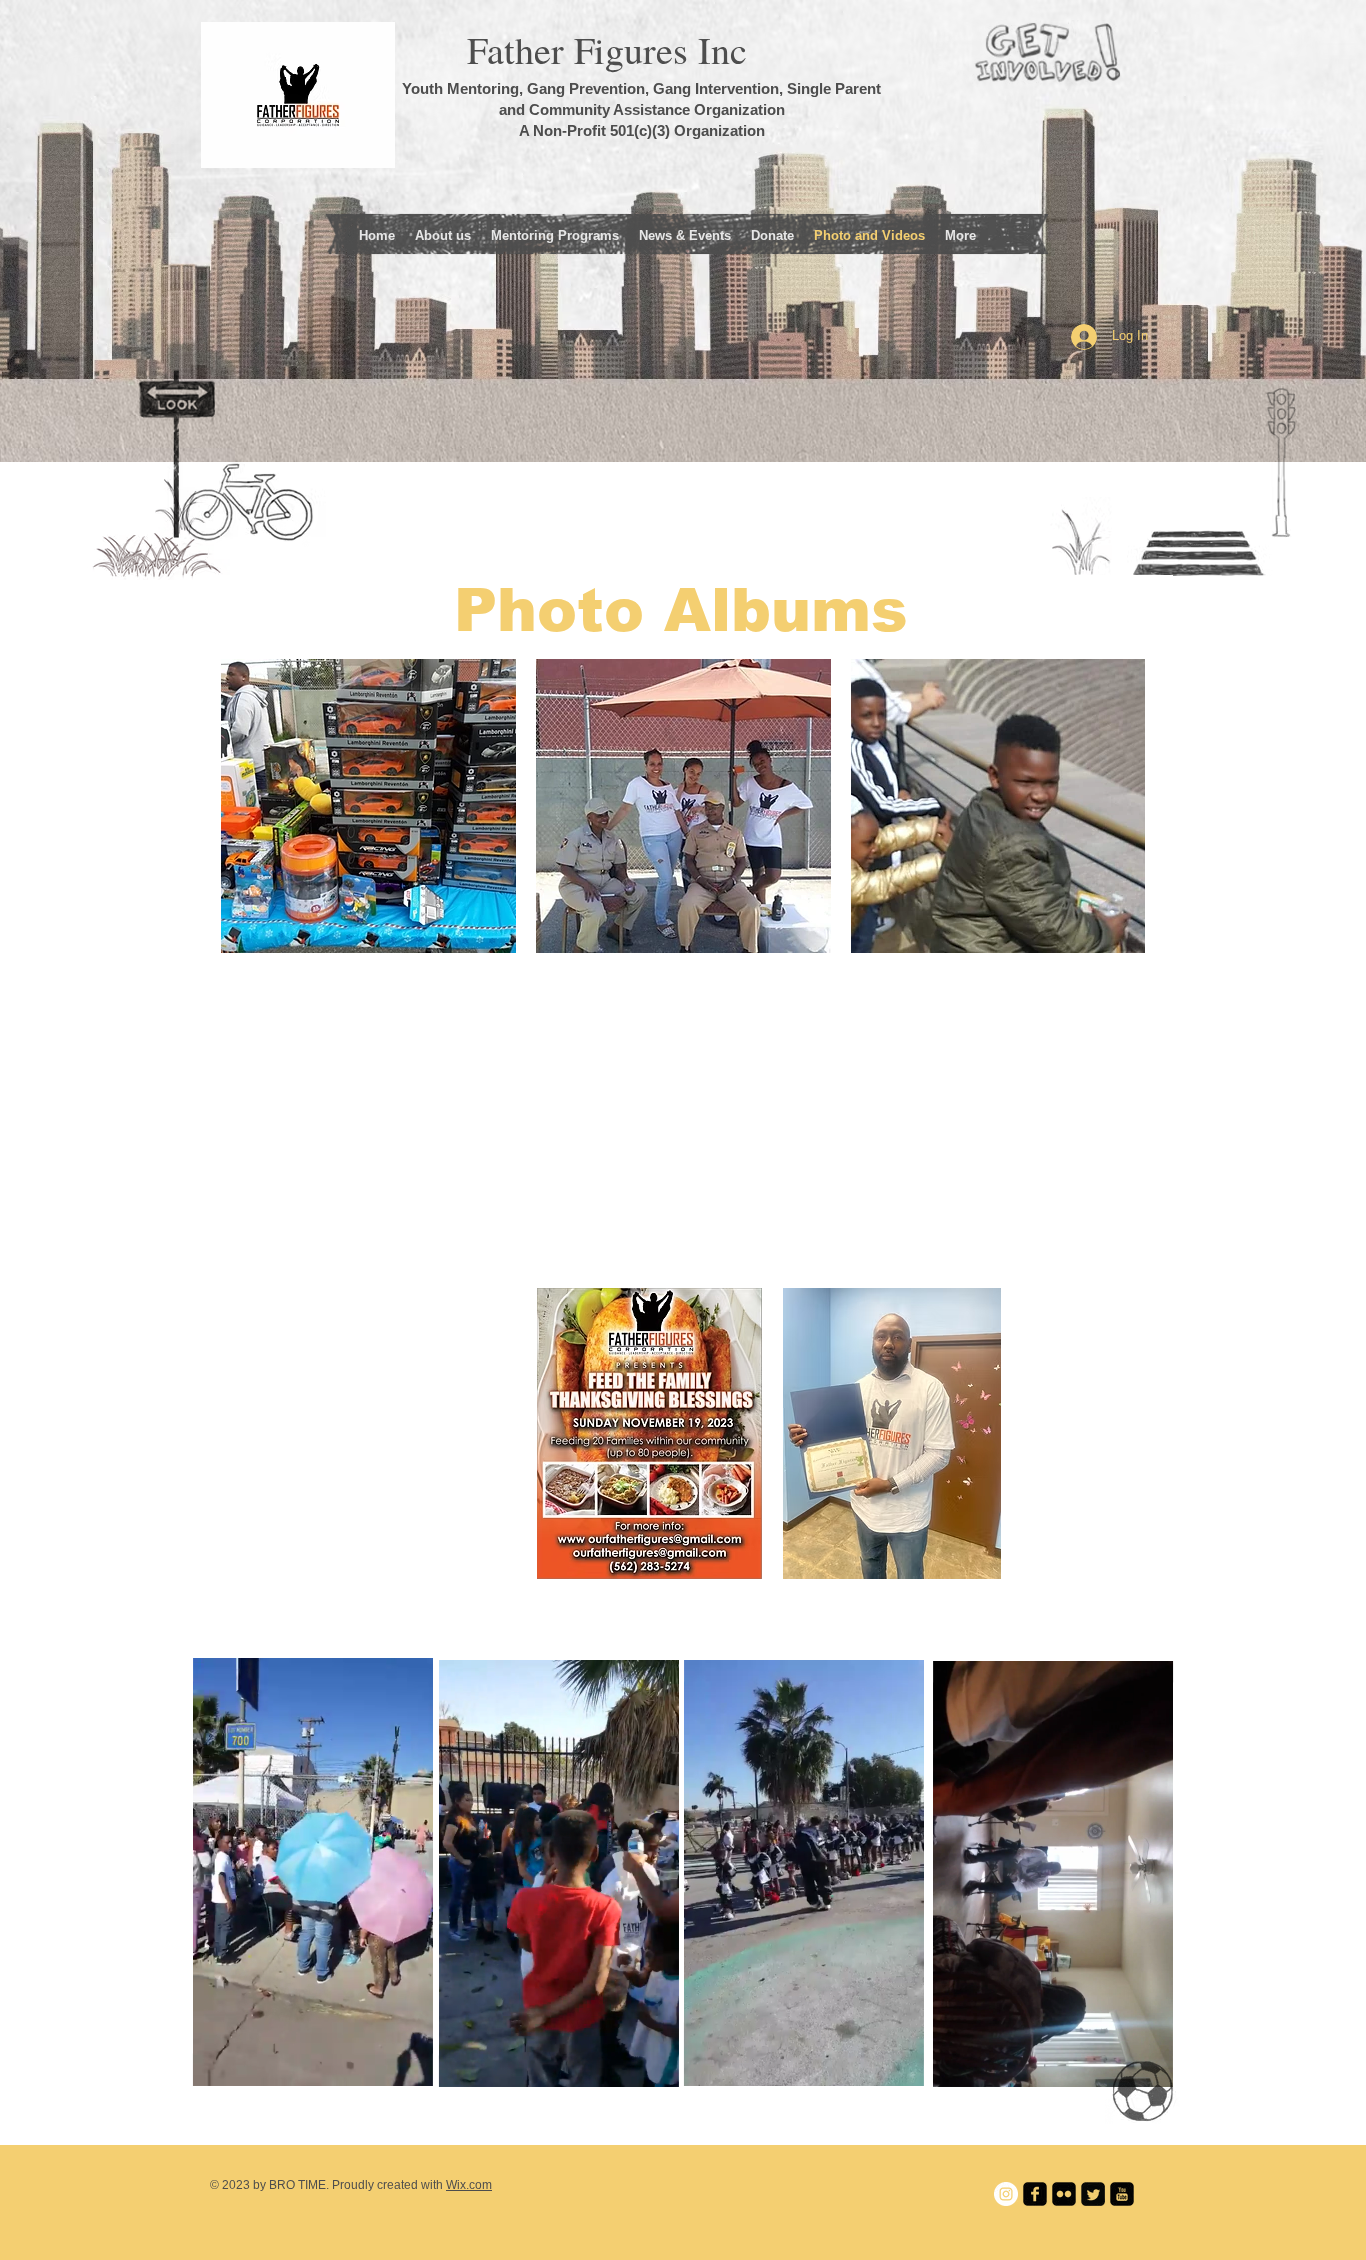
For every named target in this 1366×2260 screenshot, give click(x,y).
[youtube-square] (1122, 2194)
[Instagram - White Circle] (1006, 2194)
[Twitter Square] (1093, 2194)
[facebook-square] (1035, 2194)
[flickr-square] (1064, 2194)
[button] (407, 2064)
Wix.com (469, 2185)
